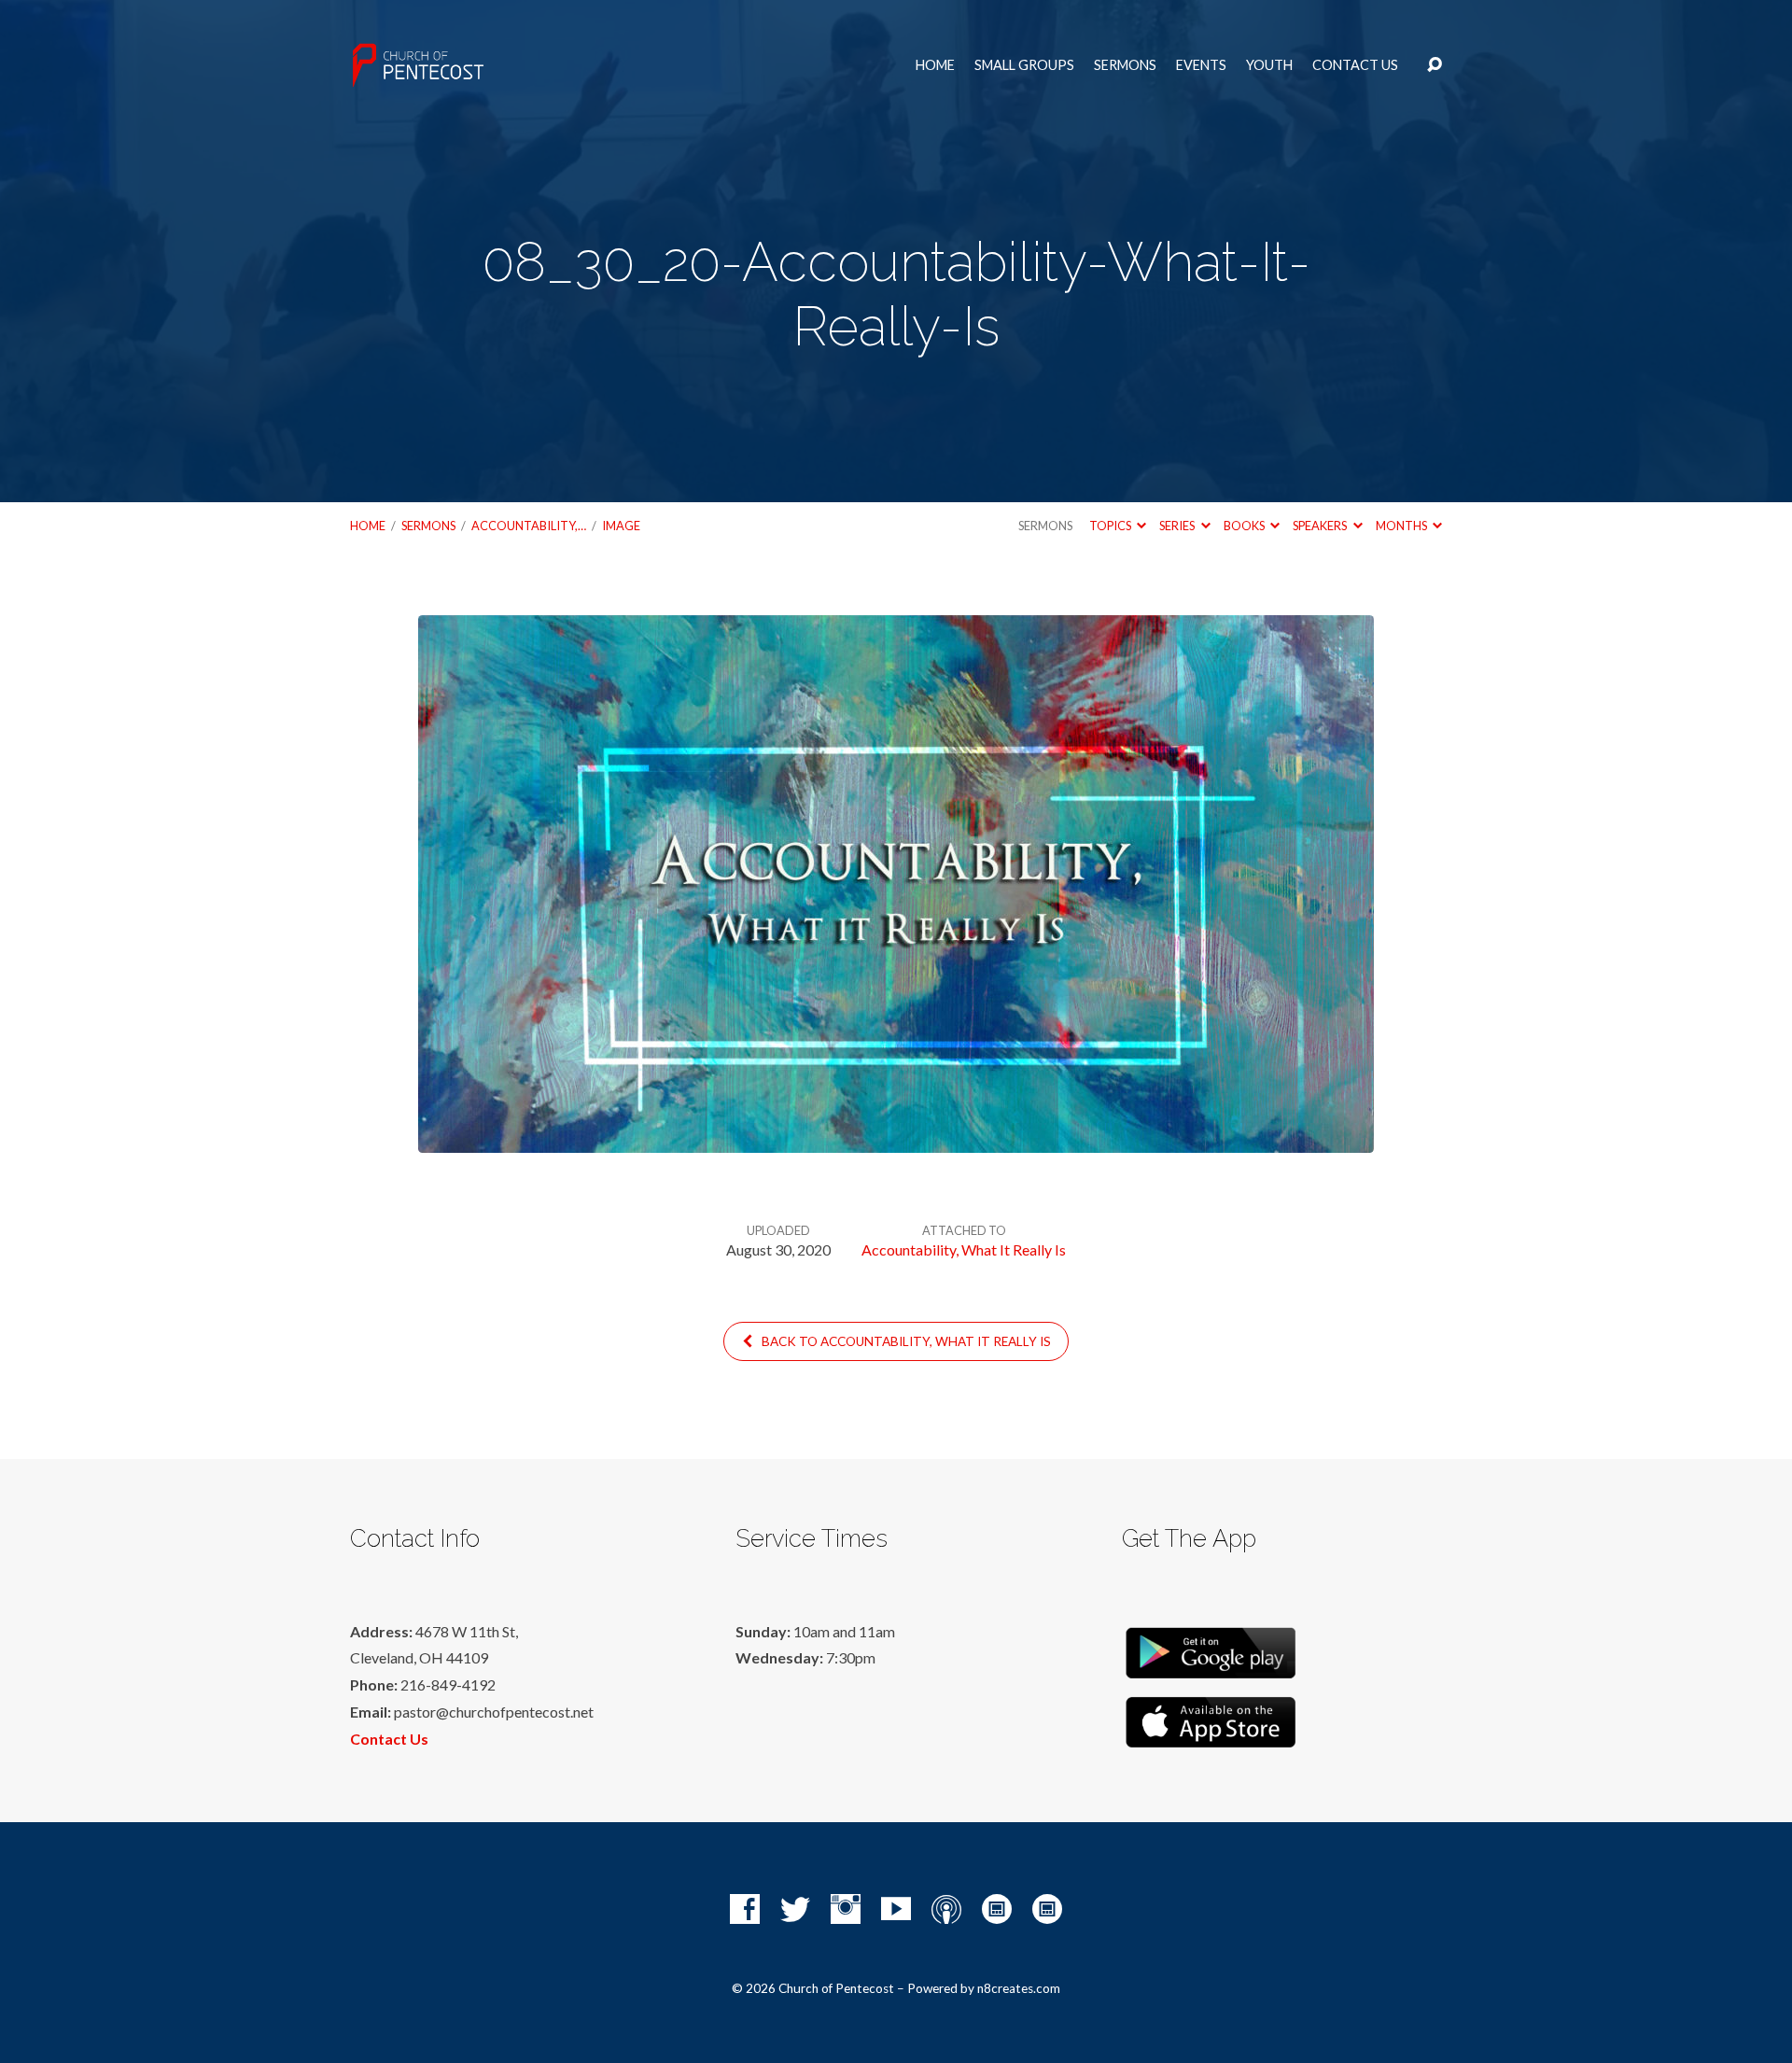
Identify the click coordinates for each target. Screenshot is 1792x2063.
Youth (1269, 65)
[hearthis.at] (1047, 1909)
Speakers (1321, 526)
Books (1245, 526)
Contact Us (1355, 65)
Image (621, 526)
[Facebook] (745, 1909)
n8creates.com (1019, 1988)
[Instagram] (846, 1909)
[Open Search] (1435, 65)
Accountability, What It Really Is (964, 1249)
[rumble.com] (997, 1909)
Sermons (1125, 65)
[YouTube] (896, 1909)
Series (1178, 526)
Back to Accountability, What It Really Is (905, 1341)
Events (1201, 65)
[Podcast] (946, 1909)
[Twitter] (795, 1909)
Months (1402, 526)
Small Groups (1024, 65)
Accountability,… (529, 526)
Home (935, 65)
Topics (1111, 526)
